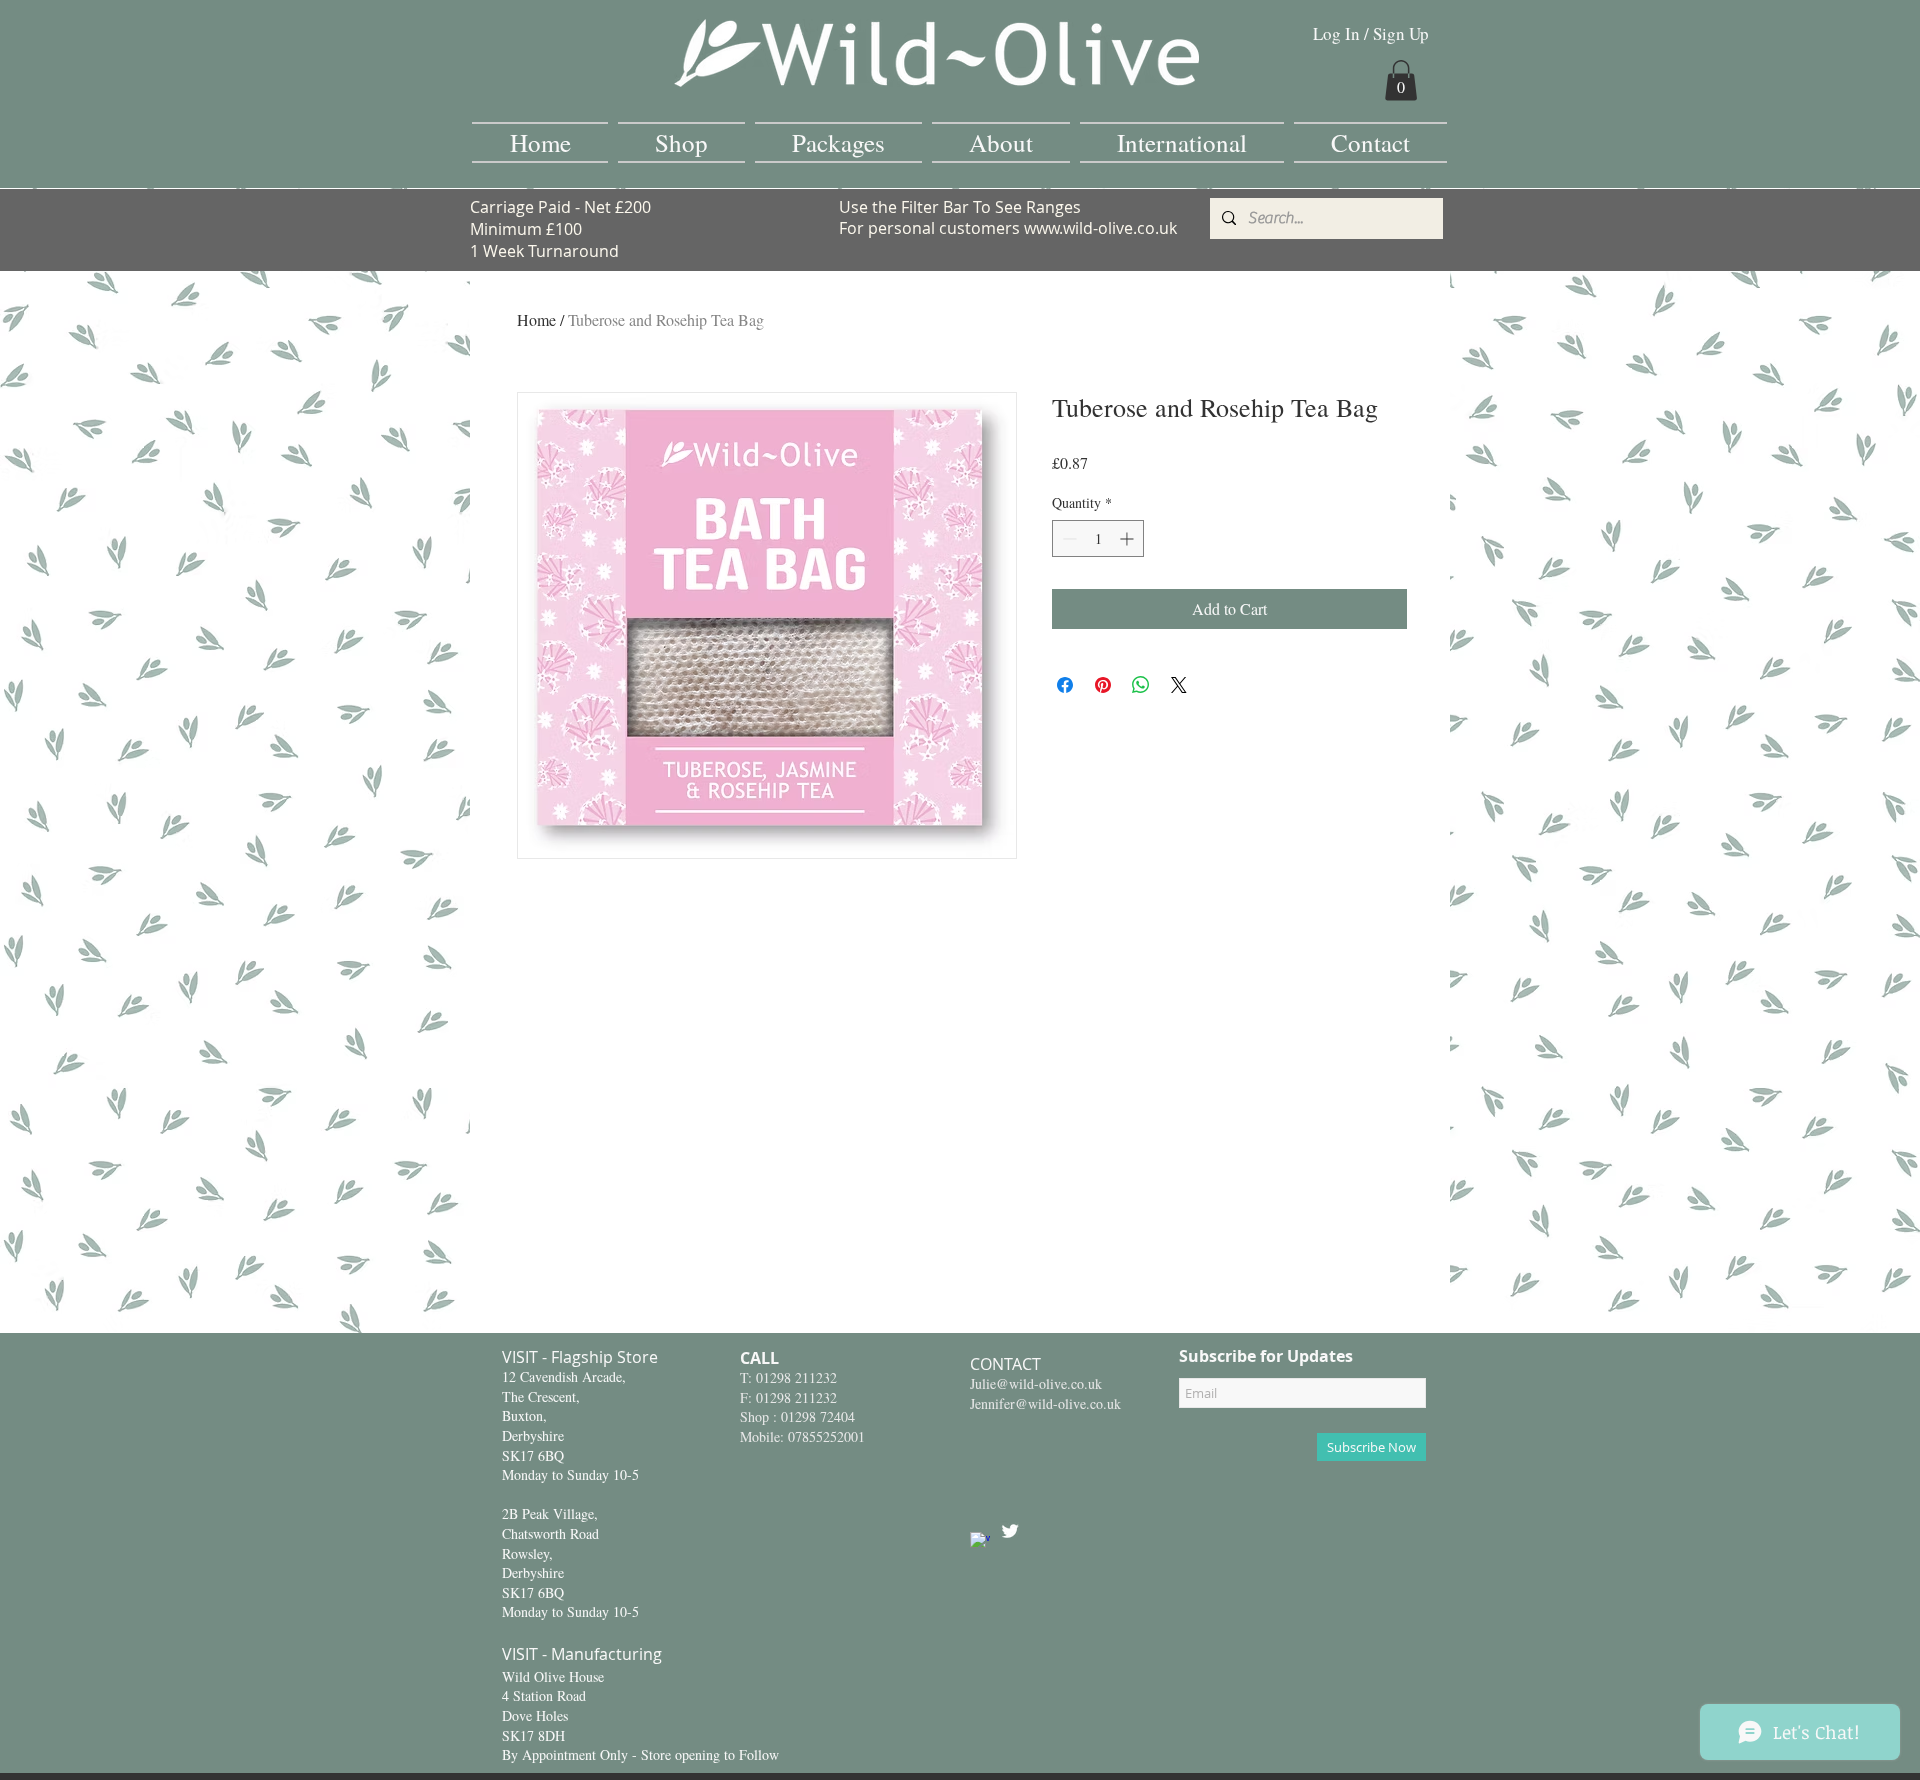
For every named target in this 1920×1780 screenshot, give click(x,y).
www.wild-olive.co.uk (1100, 228)
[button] (1401, 80)
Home (536, 319)
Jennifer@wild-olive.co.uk (1045, 1403)
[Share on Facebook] (1065, 685)
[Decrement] (1067, 538)
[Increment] (1128, 538)
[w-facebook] (980, 1542)
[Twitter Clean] (1010, 1531)
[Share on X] (1179, 685)
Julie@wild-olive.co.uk (1036, 1383)
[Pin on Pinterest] (1103, 685)
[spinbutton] (1098, 538)
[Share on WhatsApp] (1141, 685)
